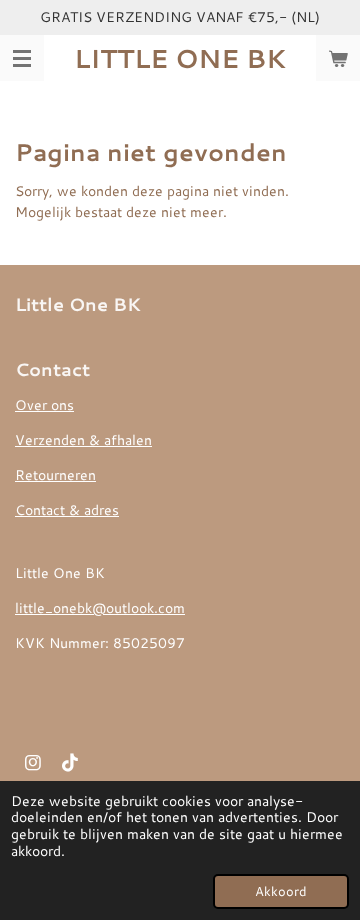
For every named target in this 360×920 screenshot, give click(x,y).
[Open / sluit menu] (22, 58)
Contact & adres (67, 510)
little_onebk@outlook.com (100, 608)
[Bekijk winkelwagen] (338, 58)
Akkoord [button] (281, 891)
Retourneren (55, 475)
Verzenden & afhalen (83, 440)
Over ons (44, 405)
